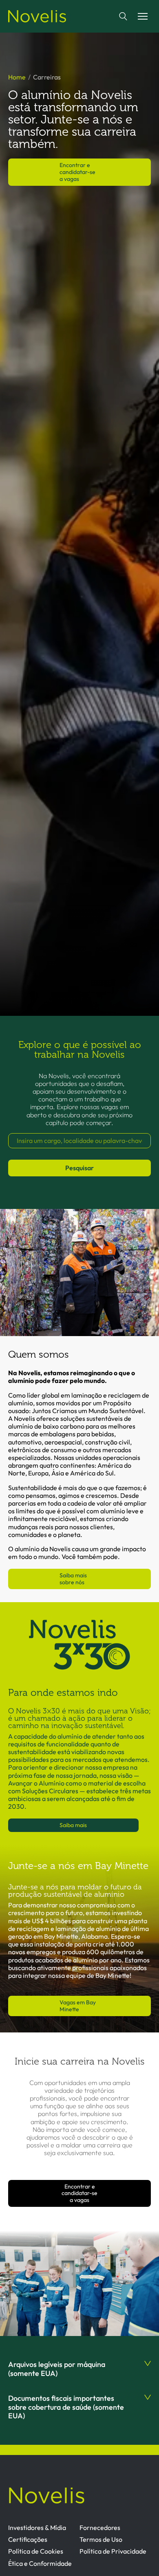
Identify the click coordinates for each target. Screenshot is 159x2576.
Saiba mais (73, 1825)
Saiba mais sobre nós (73, 1579)
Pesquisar (79, 1168)
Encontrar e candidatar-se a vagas (77, 172)
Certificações (28, 2539)
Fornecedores (100, 2528)
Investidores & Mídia (37, 2528)
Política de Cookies (36, 2551)
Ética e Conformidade (40, 2563)
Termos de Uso (101, 2539)
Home (17, 77)
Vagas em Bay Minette (78, 2006)
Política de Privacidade (113, 2551)
